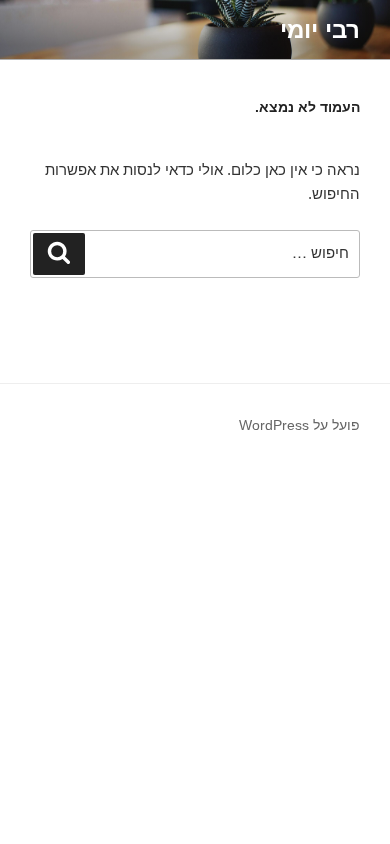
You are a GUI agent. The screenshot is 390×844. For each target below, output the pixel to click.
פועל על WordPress (299, 425)
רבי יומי (320, 29)
